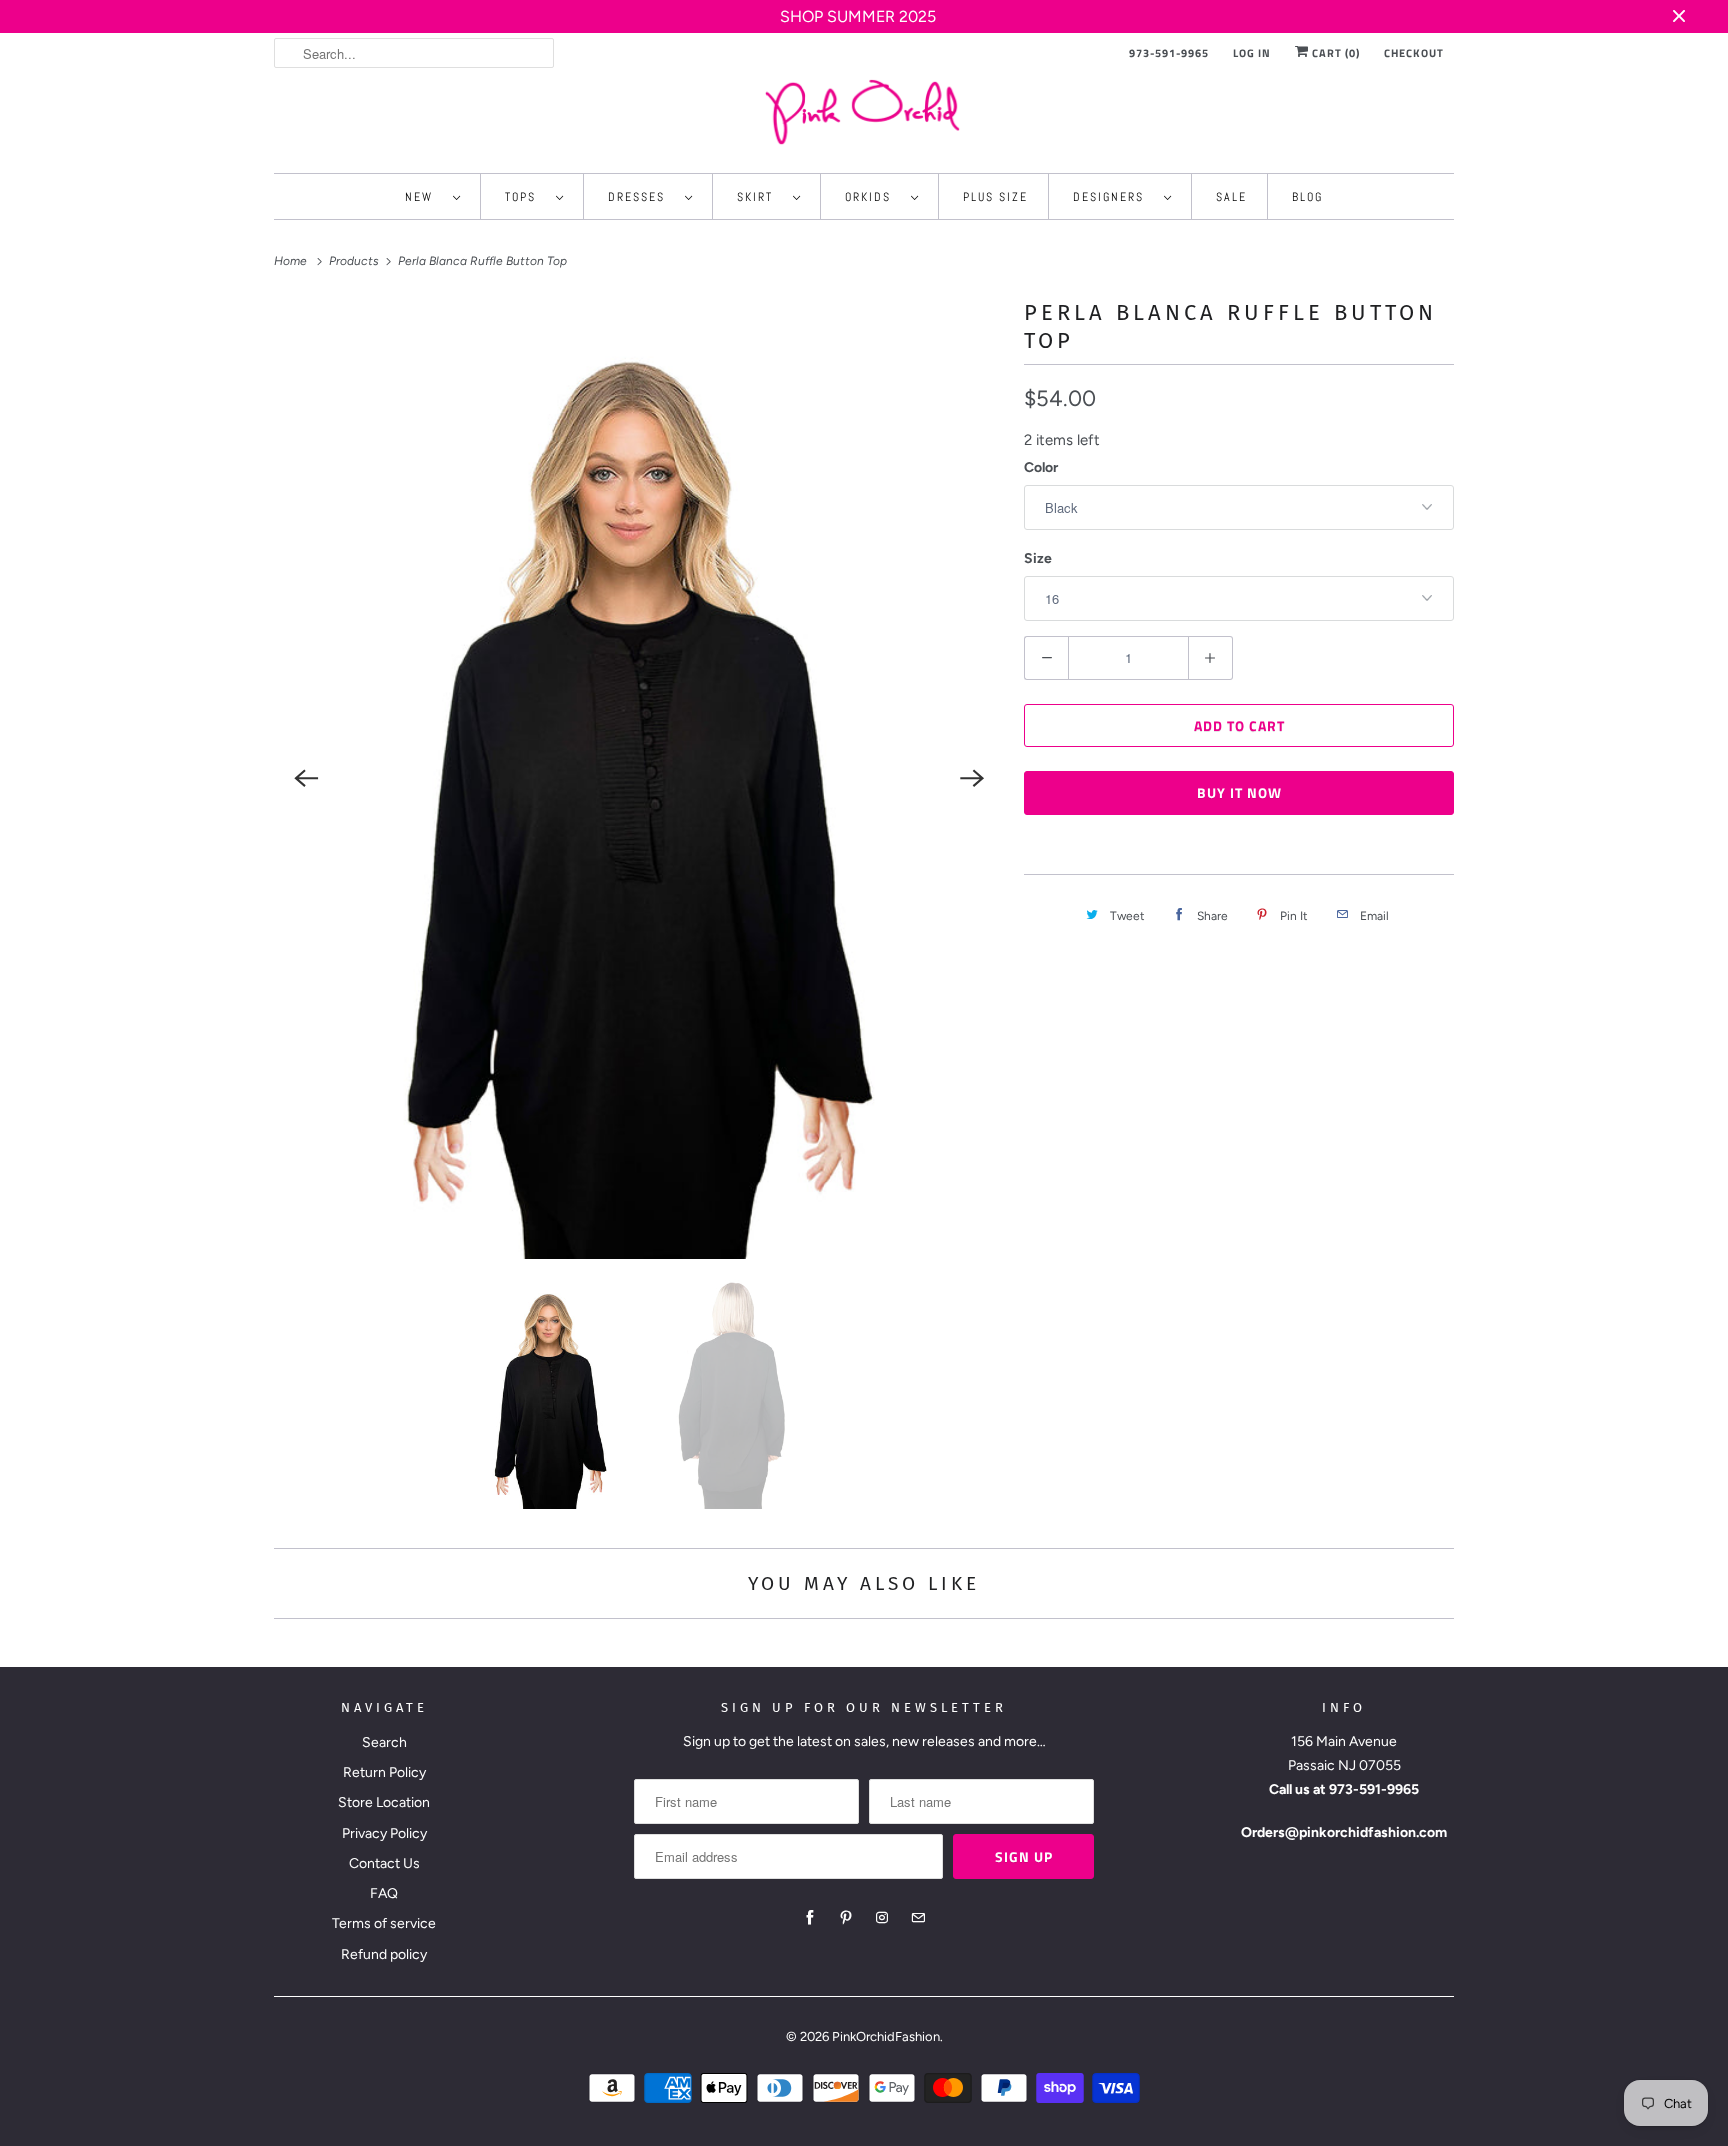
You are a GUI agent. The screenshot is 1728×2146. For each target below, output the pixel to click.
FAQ (384, 1893)
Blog (1307, 197)
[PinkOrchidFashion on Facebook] (810, 1918)
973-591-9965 (1169, 53)
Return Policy (384, 1772)
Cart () (1334, 53)
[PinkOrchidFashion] (864, 111)
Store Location (384, 1802)
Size (1038, 558)
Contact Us (384, 1863)
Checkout (1414, 53)
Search (384, 1742)
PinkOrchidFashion (886, 2036)
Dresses (641, 197)
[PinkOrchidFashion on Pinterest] (846, 1918)
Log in (1252, 53)
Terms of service (384, 1923)
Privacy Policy (384, 1833)
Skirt (760, 197)
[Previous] (306, 779)
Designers (1113, 197)
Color (1041, 467)
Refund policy (384, 1954)
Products (355, 261)
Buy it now (1239, 792)
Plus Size (995, 197)
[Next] (972, 779)
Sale (1231, 197)
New (424, 197)
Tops (525, 197)
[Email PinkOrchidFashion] (918, 1918)
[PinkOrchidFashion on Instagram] (882, 1918)
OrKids (873, 197)
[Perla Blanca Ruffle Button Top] (639, 779)
